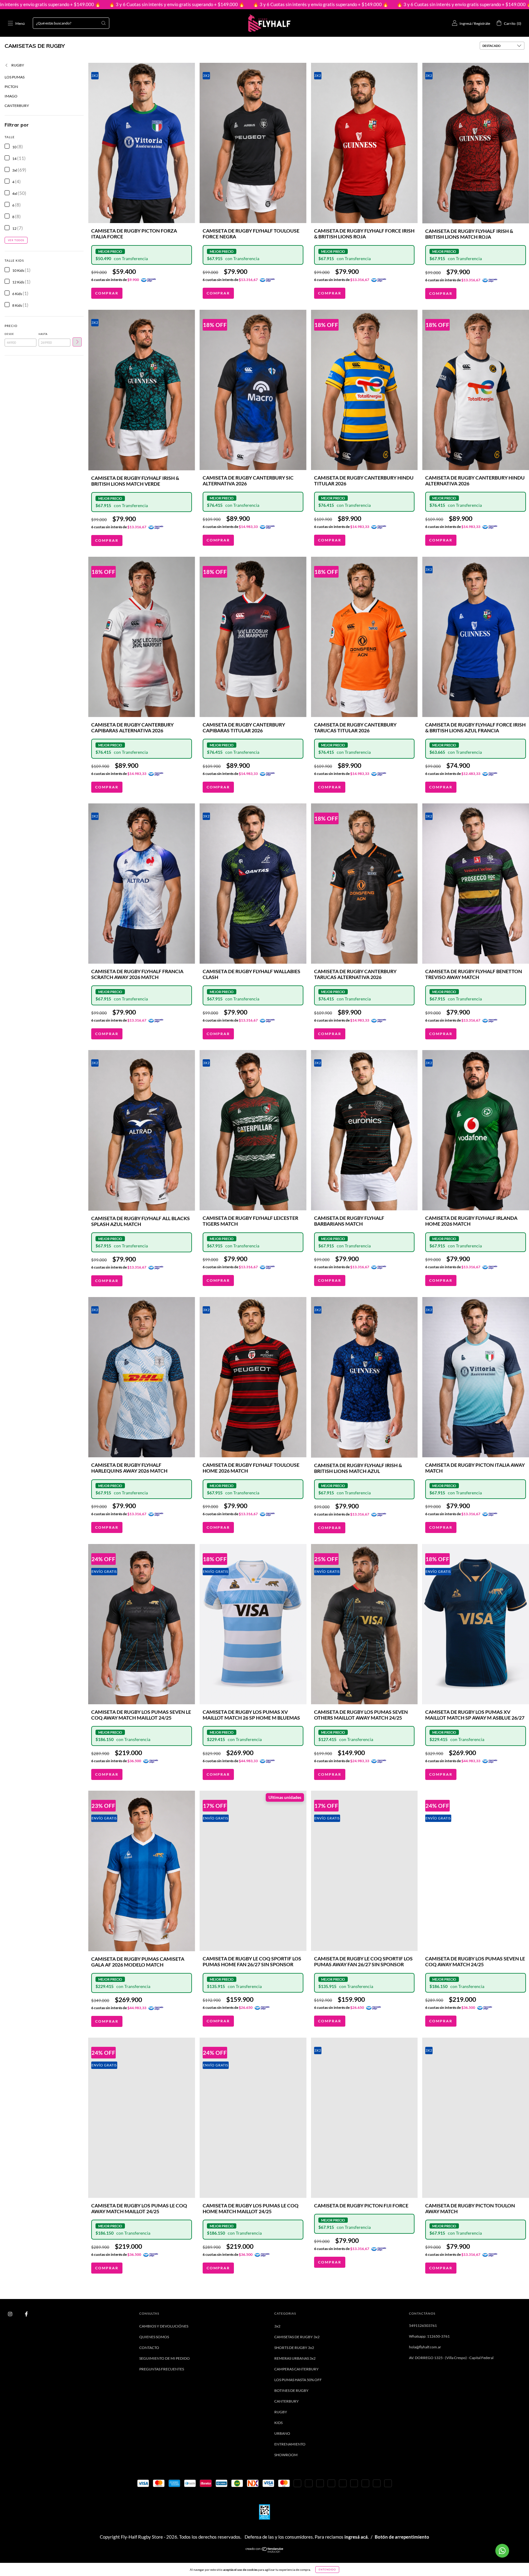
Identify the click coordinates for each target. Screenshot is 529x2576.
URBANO (282, 2433)
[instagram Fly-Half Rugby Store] (10, 2314)
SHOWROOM (286, 2455)
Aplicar (77, 342)
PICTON (11, 87)
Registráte (482, 23)
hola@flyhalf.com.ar (425, 2347)
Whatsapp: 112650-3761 (429, 2336)
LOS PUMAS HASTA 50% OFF (298, 2380)
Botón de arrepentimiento (402, 2537)
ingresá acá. (356, 2537)
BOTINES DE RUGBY (291, 2390)
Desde (9, 334)
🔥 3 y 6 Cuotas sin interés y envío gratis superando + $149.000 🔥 (158, 4)
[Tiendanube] (265, 2551)
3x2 (277, 2326)
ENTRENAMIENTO (290, 2444)
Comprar (107, 293)
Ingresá (465, 23)
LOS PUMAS (15, 77)
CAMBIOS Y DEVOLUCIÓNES (164, 2326)
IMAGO (11, 96)
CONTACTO (149, 2348)
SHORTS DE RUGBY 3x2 (294, 2348)
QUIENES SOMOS (154, 2337)
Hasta (43, 334)
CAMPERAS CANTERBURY (296, 2369)
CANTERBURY (17, 106)
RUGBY (17, 65)
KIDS (278, 2423)
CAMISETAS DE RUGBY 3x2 (297, 2337)
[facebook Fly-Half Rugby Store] (26, 2314)
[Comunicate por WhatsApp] (502, 2551)
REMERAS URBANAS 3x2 (295, 2358)
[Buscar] (103, 23)
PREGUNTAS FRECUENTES (162, 2369)
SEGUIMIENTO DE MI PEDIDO (165, 2358)
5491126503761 (423, 2326)
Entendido (327, 2570)
